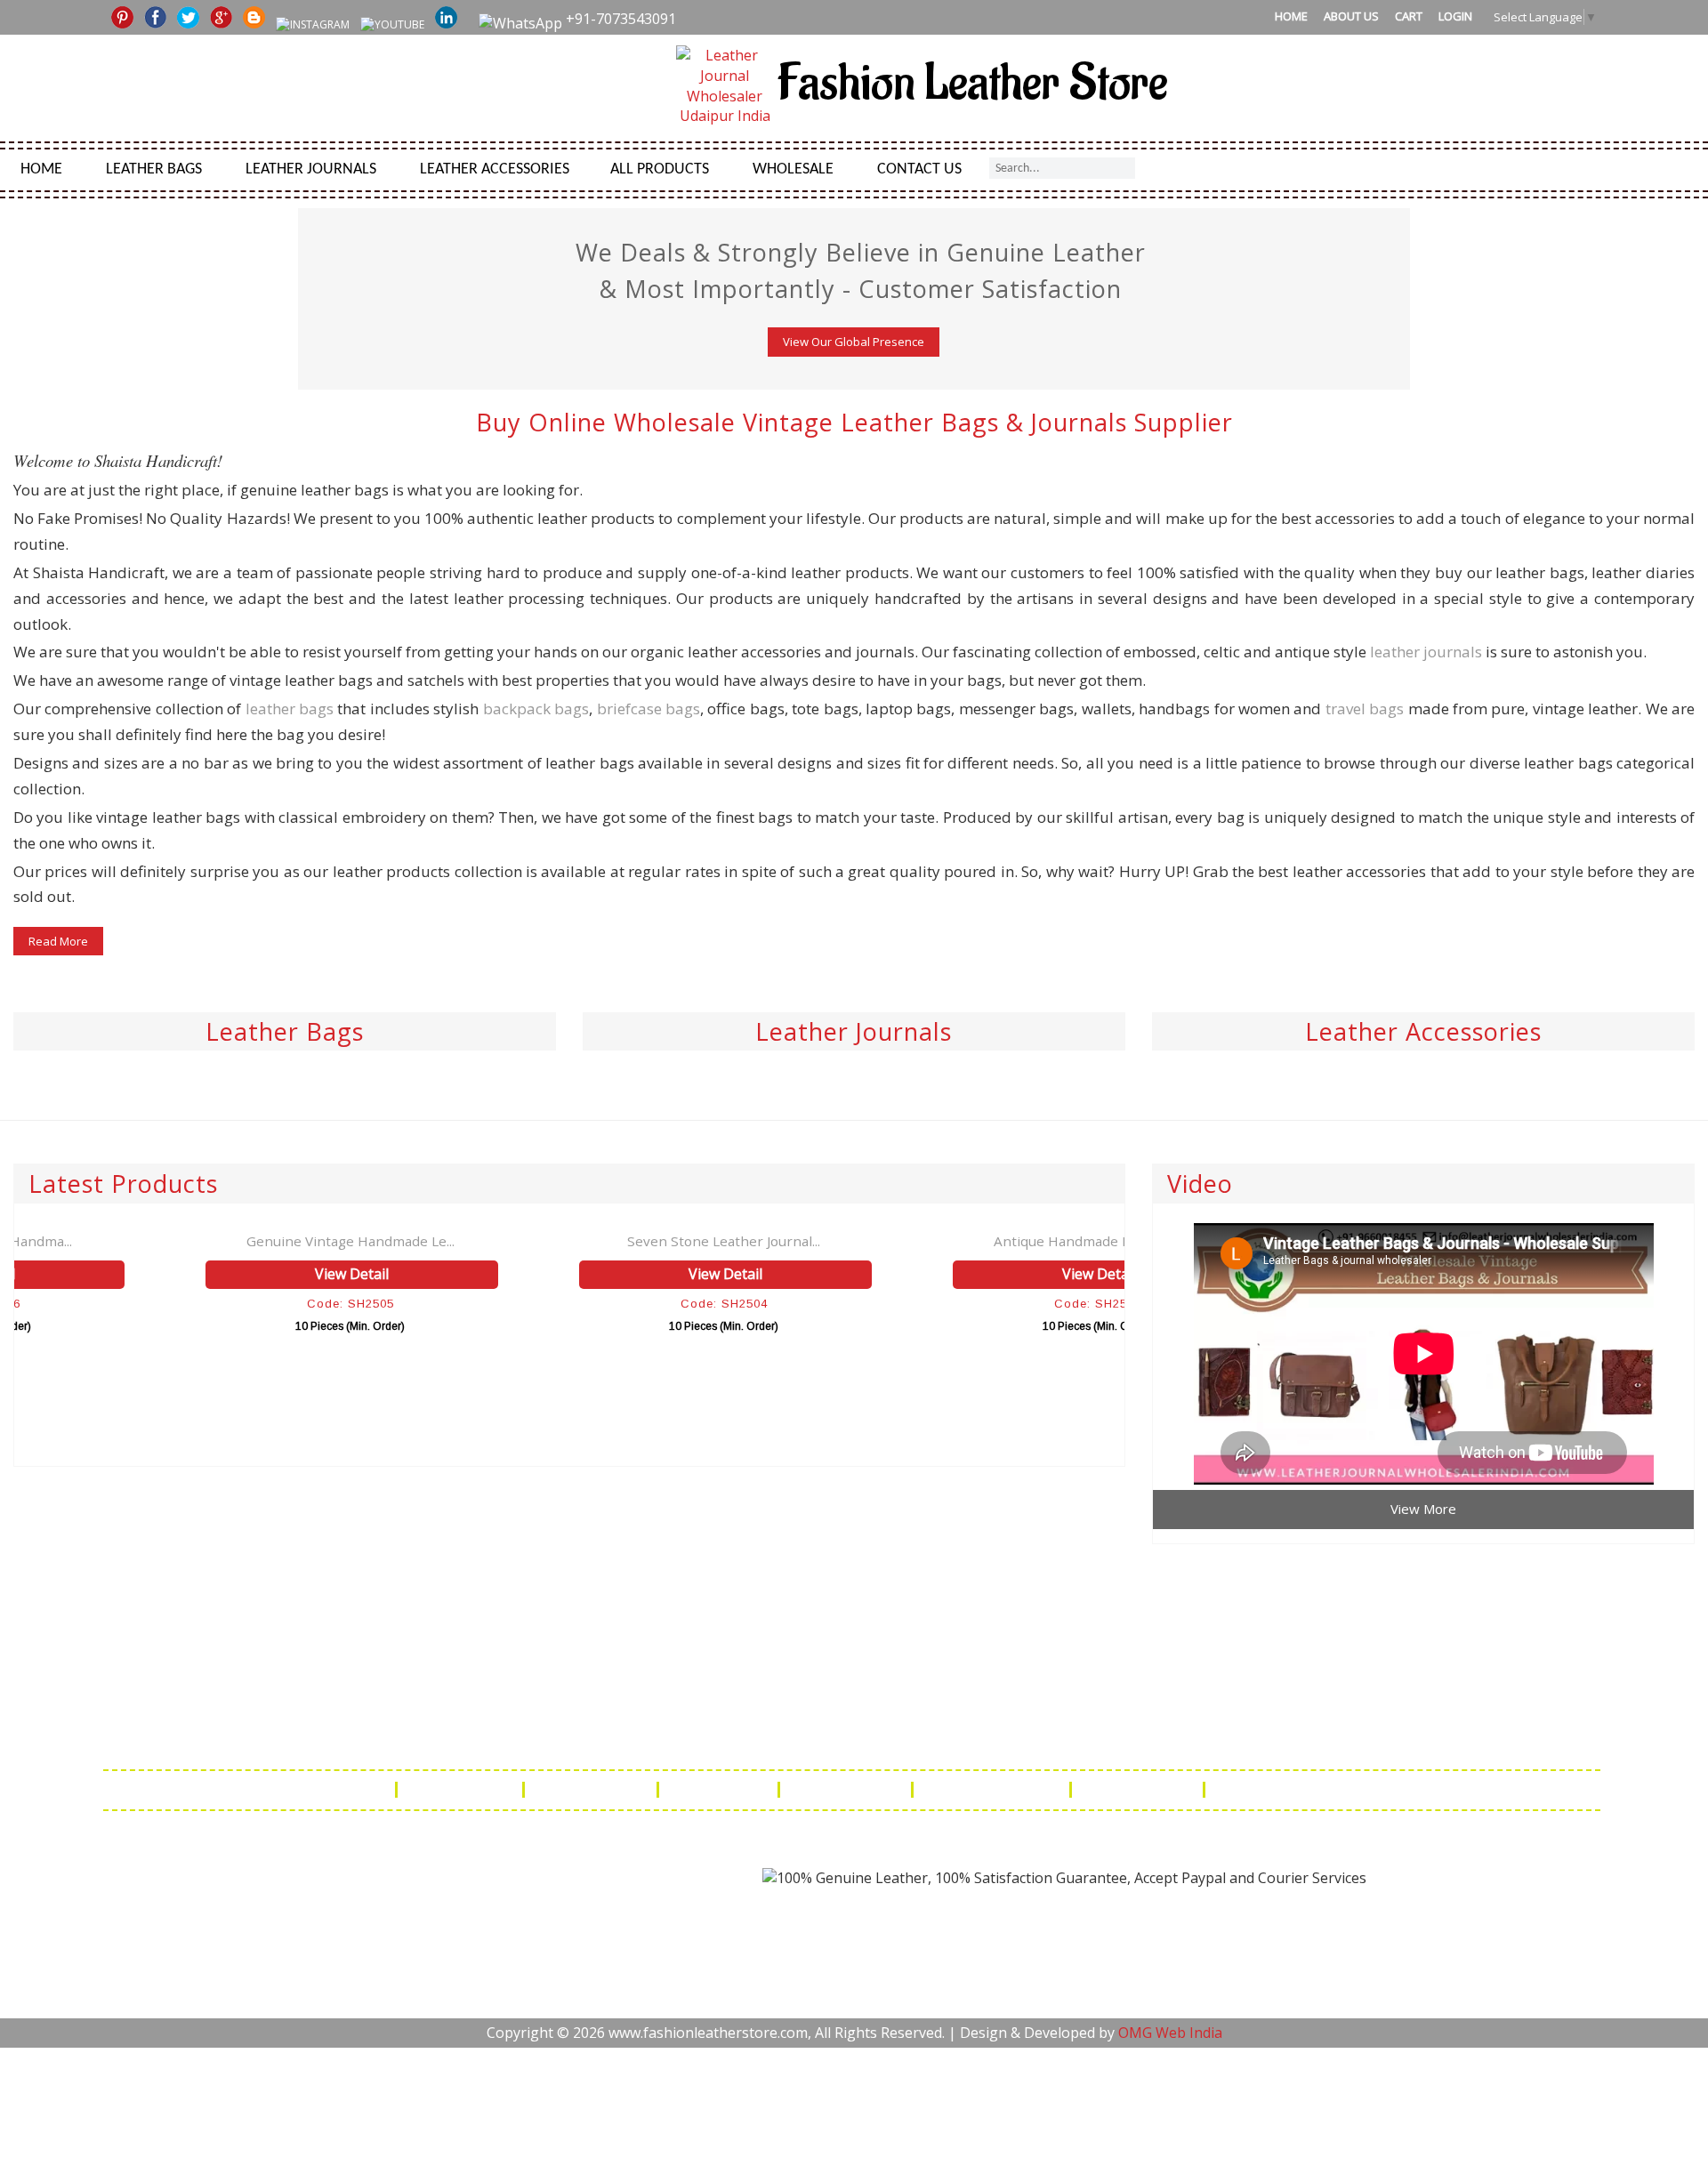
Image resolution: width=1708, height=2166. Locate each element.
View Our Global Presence (854, 342)
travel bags (1365, 709)
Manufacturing (1139, 1790)
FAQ (368, 1790)
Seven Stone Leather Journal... (577, 1241)
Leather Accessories (495, 169)
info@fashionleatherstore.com (1146, 1738)
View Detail (205, 1274)
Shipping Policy (592, 1790)
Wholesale (793, 169)
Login (1455, 16)
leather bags (290, 709)
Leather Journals (311, 169)
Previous (15, 223)
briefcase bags (649, 709)
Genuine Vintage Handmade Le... (203, 1241)
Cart (1409, 16)
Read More (58, 941)
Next (1693, 223)
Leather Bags (154, 169)
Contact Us (919, 169)
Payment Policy (847, 1790)
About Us (1351, 16)
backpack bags (536, 709)
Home (1291, 16)
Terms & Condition (993, 1790)
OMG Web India (1170, 2033)
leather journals (1426, 652)
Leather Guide (462, 1790)
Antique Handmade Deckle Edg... (951, 1241)
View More (1423, 1509)
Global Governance (1285, 1790)
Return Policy (720, 1790)
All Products (660, 169)
